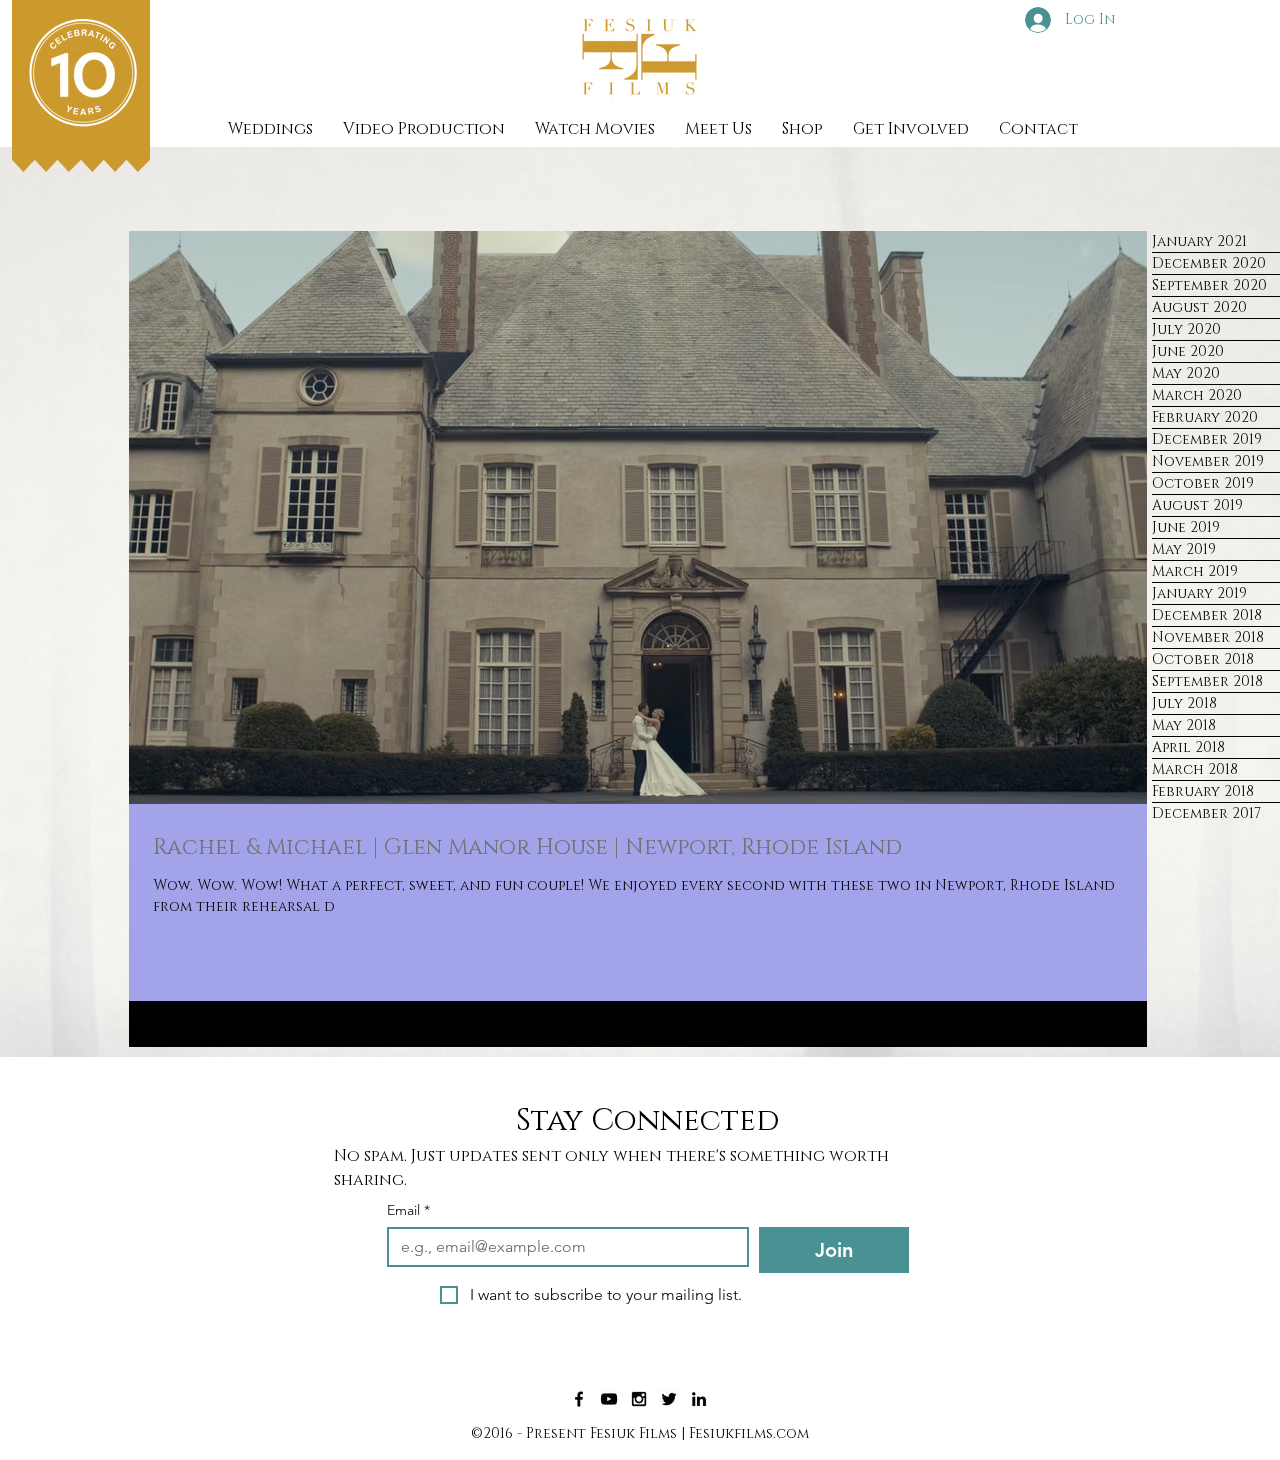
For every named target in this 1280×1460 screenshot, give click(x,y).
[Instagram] (639, 1399)
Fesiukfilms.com (749, 1433)
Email (408, 1210)
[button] (424, 129)
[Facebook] (579, 1399)
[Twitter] (669, 1399)
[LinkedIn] (699, 1399)
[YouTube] (609, 1399)
